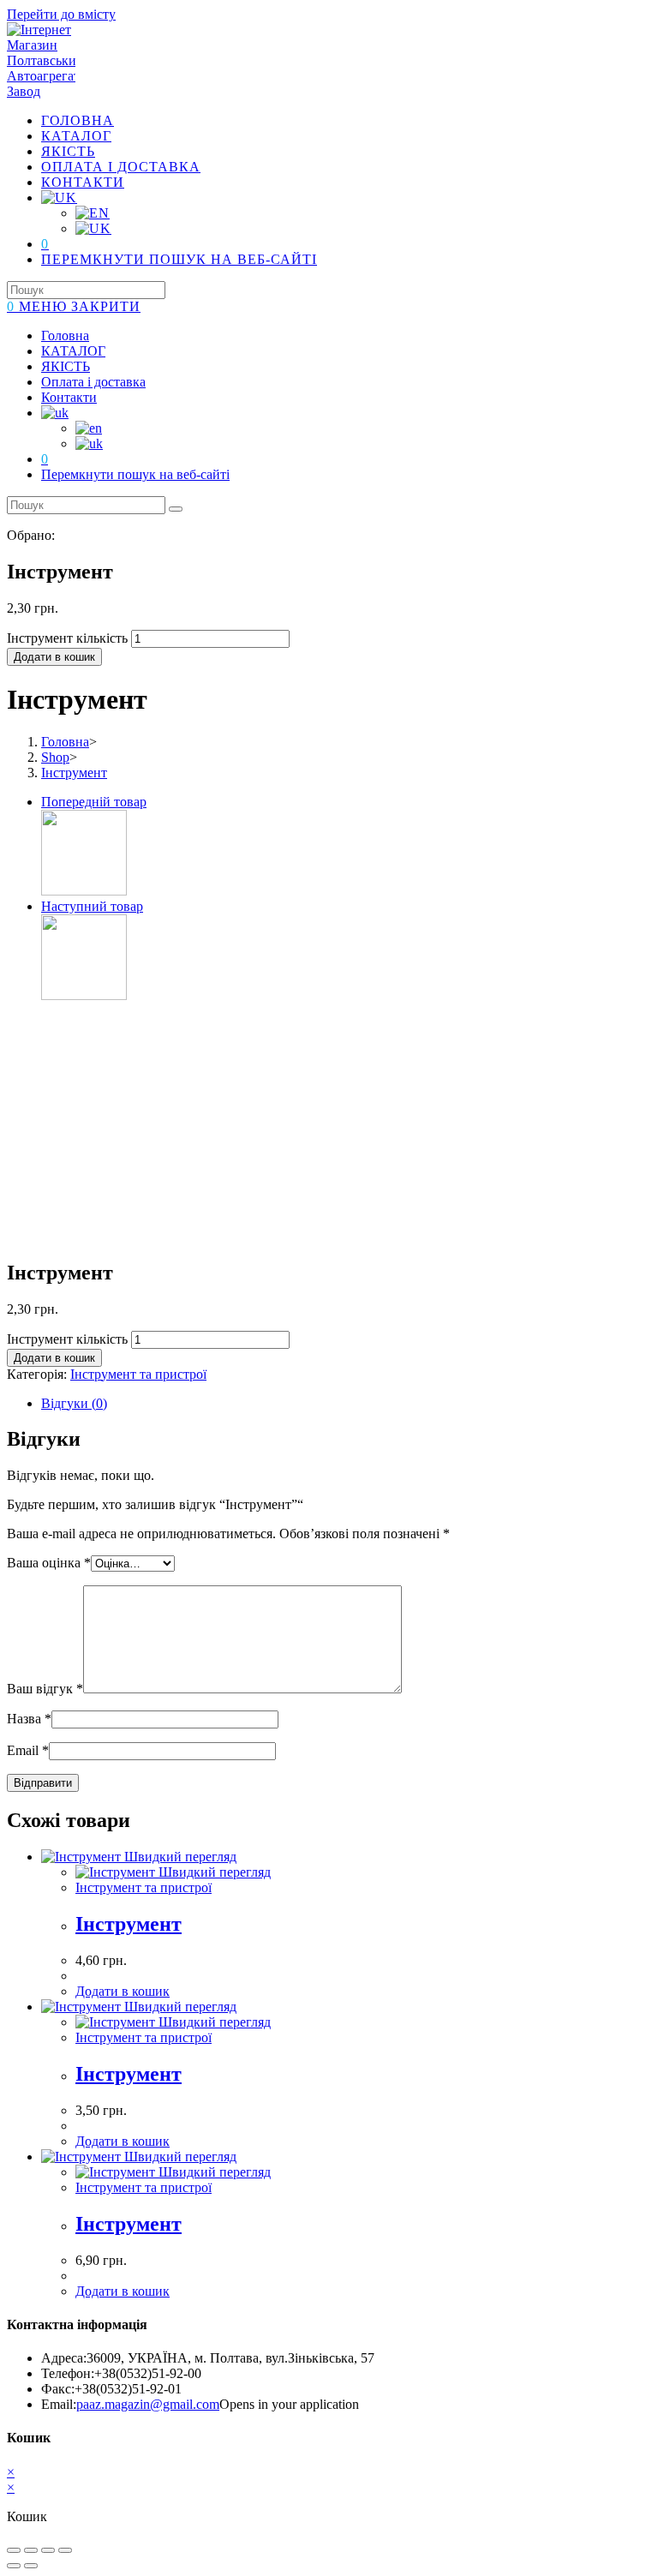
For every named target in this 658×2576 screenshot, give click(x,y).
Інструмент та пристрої (138, 1374)
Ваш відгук (45, 1689)
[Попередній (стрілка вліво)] (14, 2566)
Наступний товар (92, 906)
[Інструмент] (84, 891)
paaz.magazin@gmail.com (148, 2404)
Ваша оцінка (49, 1563)
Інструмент (74, 773)
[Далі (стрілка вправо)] (31, 2566)
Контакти (69, 397)
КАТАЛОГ (73, 351)
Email (28, 1750)
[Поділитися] (31, 2550)
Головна (65, 335)
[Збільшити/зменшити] (65, 2550)
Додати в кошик (54, 657)
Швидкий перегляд (179, 1857)
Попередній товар (94, 802)
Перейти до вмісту (61, 14)
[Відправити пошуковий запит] (176, 509)
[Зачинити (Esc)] (14, 2550)
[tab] (346, 1404)
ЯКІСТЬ (66, 366)
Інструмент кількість (67, 638)
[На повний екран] (48, 2550)
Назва (29, 1719)
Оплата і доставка (93, 382)
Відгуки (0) (74, 1403)
